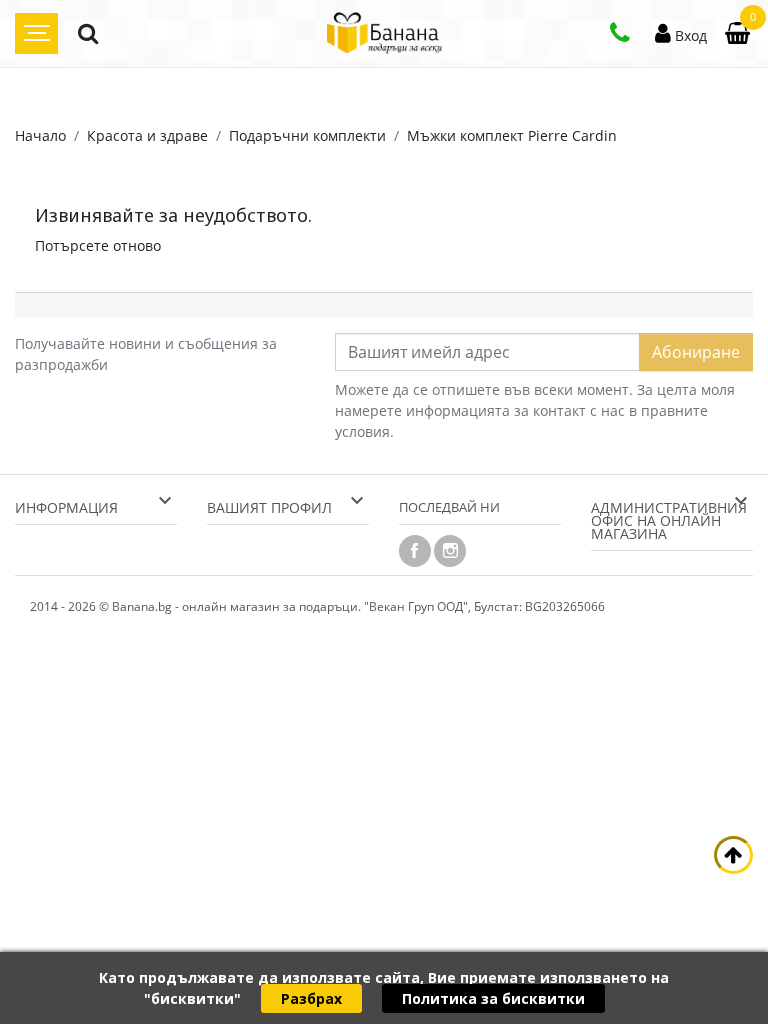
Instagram (450, 551)
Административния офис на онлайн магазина (669, 520)
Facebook (415, 551)
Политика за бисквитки (493, 998)
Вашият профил (269, 507)
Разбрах (311, 998)
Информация (66, 507)
